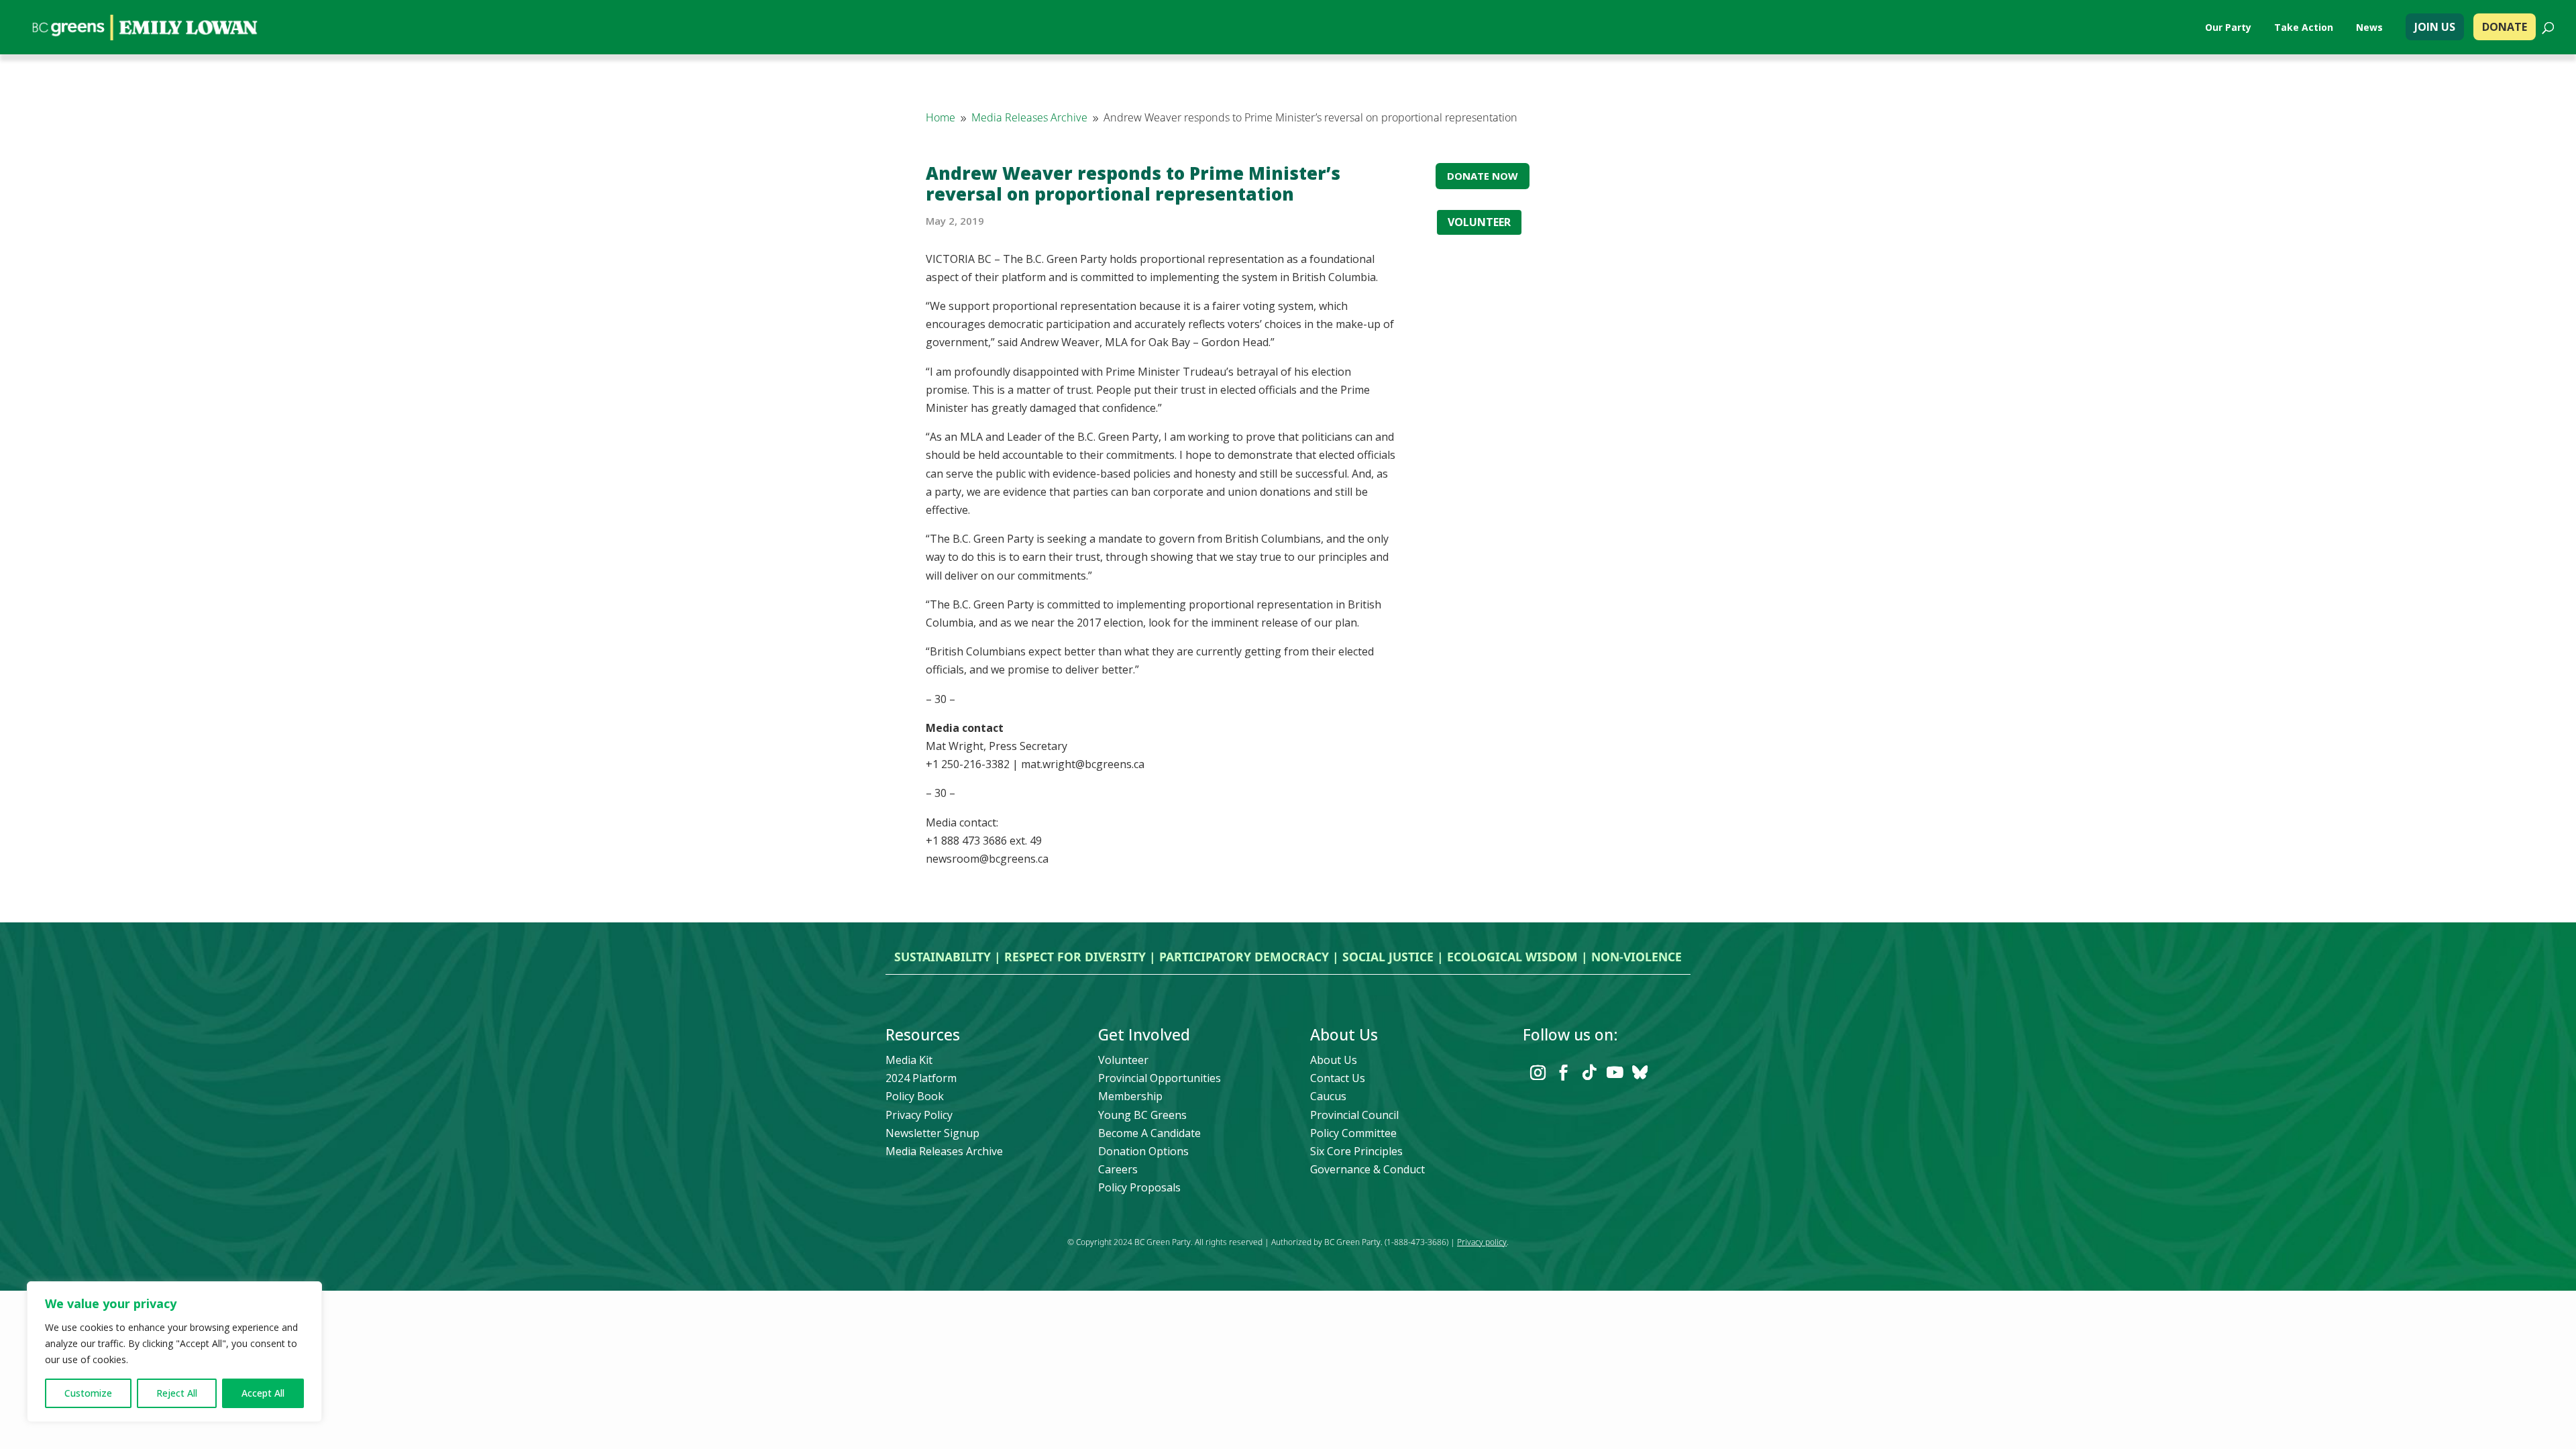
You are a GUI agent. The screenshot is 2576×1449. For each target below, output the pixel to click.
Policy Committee (1353, 1133)
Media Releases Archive (944, 1151)
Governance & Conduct (1367, 1169)
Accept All (263, 1393)
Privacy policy (1482, 1242)
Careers (1118, 1169)
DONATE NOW (1483, 176)
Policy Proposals (1139, 1187)
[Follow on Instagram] (1538, 1073)
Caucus (1328, 1096)
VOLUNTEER (1479, 222)
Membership (1130, 1096)
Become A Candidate (1149, 1133)
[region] (174, 1352)
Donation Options (1143, 1151)
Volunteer (1123, 1060)
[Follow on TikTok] (1589, 1073)
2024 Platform (921, 1078)
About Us (1334, 1060)
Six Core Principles (1356, 1151)
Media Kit (909, 1060)
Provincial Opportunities (1160, 1078)
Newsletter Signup (932, 1133)
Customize (88, 1393)
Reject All (177, 1393)
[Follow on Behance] (1640, 1073)
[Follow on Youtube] (1615, 1073)
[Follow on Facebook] (1564, 1073)
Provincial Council (1354, 1115)
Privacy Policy (919, 1115)
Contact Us (1338, 1078)
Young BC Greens (1142, 1115)
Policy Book (915, 1096)
